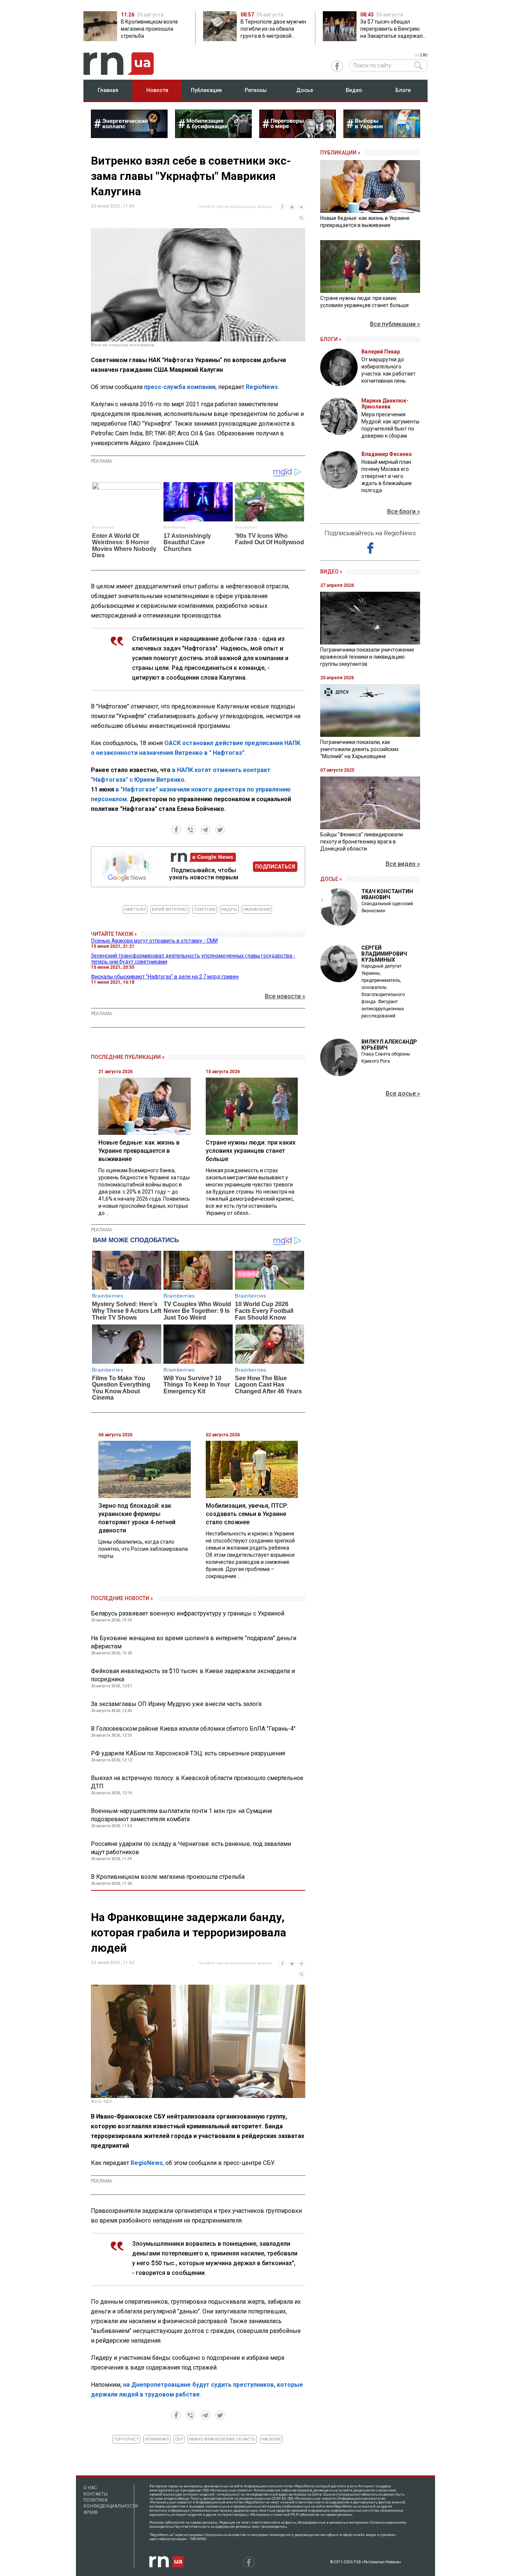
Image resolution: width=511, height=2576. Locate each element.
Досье (305, 90)
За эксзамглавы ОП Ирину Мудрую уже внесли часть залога (176, 1704)
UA (417, 55)
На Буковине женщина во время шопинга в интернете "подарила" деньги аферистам (194, 1642)
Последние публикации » (128, 1057)
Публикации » (340, 153)
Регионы (256, 90)
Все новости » (285, 996)
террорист (126, 2439)
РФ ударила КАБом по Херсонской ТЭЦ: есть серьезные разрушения (188, 1753)
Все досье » (403, 1094)
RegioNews (262, 387)
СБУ (179, 2439)
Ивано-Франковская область (222, 2439)
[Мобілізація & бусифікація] (213, 136)
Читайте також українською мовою (235, 207)
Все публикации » (395, 324)
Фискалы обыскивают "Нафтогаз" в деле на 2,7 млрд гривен (165, 977)
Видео (354, 90)
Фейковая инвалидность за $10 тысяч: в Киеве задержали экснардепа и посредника (193, 1675)
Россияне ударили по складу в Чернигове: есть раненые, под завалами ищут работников (191, 1848)
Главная (108, 90)
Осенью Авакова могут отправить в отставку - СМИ (154, 941)
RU (425, 55)
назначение (257, 909)
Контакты (96, 2494)
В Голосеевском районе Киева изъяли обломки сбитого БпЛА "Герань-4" (193, 1729)
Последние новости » (122, 1598)
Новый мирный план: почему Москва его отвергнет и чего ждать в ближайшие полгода (387, 476)
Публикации (206, 90)
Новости (157, 90)
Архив (91, 2512)
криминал (157, 2439)
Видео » (331, 572)
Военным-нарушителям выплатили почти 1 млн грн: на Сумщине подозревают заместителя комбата (182, 1815)
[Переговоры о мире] (298, 136)
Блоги (403, 90)
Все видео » (403, 864)
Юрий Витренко (170, 909)
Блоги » (331, 339)
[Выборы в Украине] (382, 136)
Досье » (331, 879)
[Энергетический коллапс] (129, 136)
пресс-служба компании (180, 387)
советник (205, 909)
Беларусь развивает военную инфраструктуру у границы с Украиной (188, 1613)
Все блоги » (404, 511)
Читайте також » (114, 934)
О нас (90, 2488)
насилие (271, 2439)
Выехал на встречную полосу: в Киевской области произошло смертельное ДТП (197, 1782)
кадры (229, 909)
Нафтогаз (135, 909)
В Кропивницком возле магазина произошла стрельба (168, 1877)
